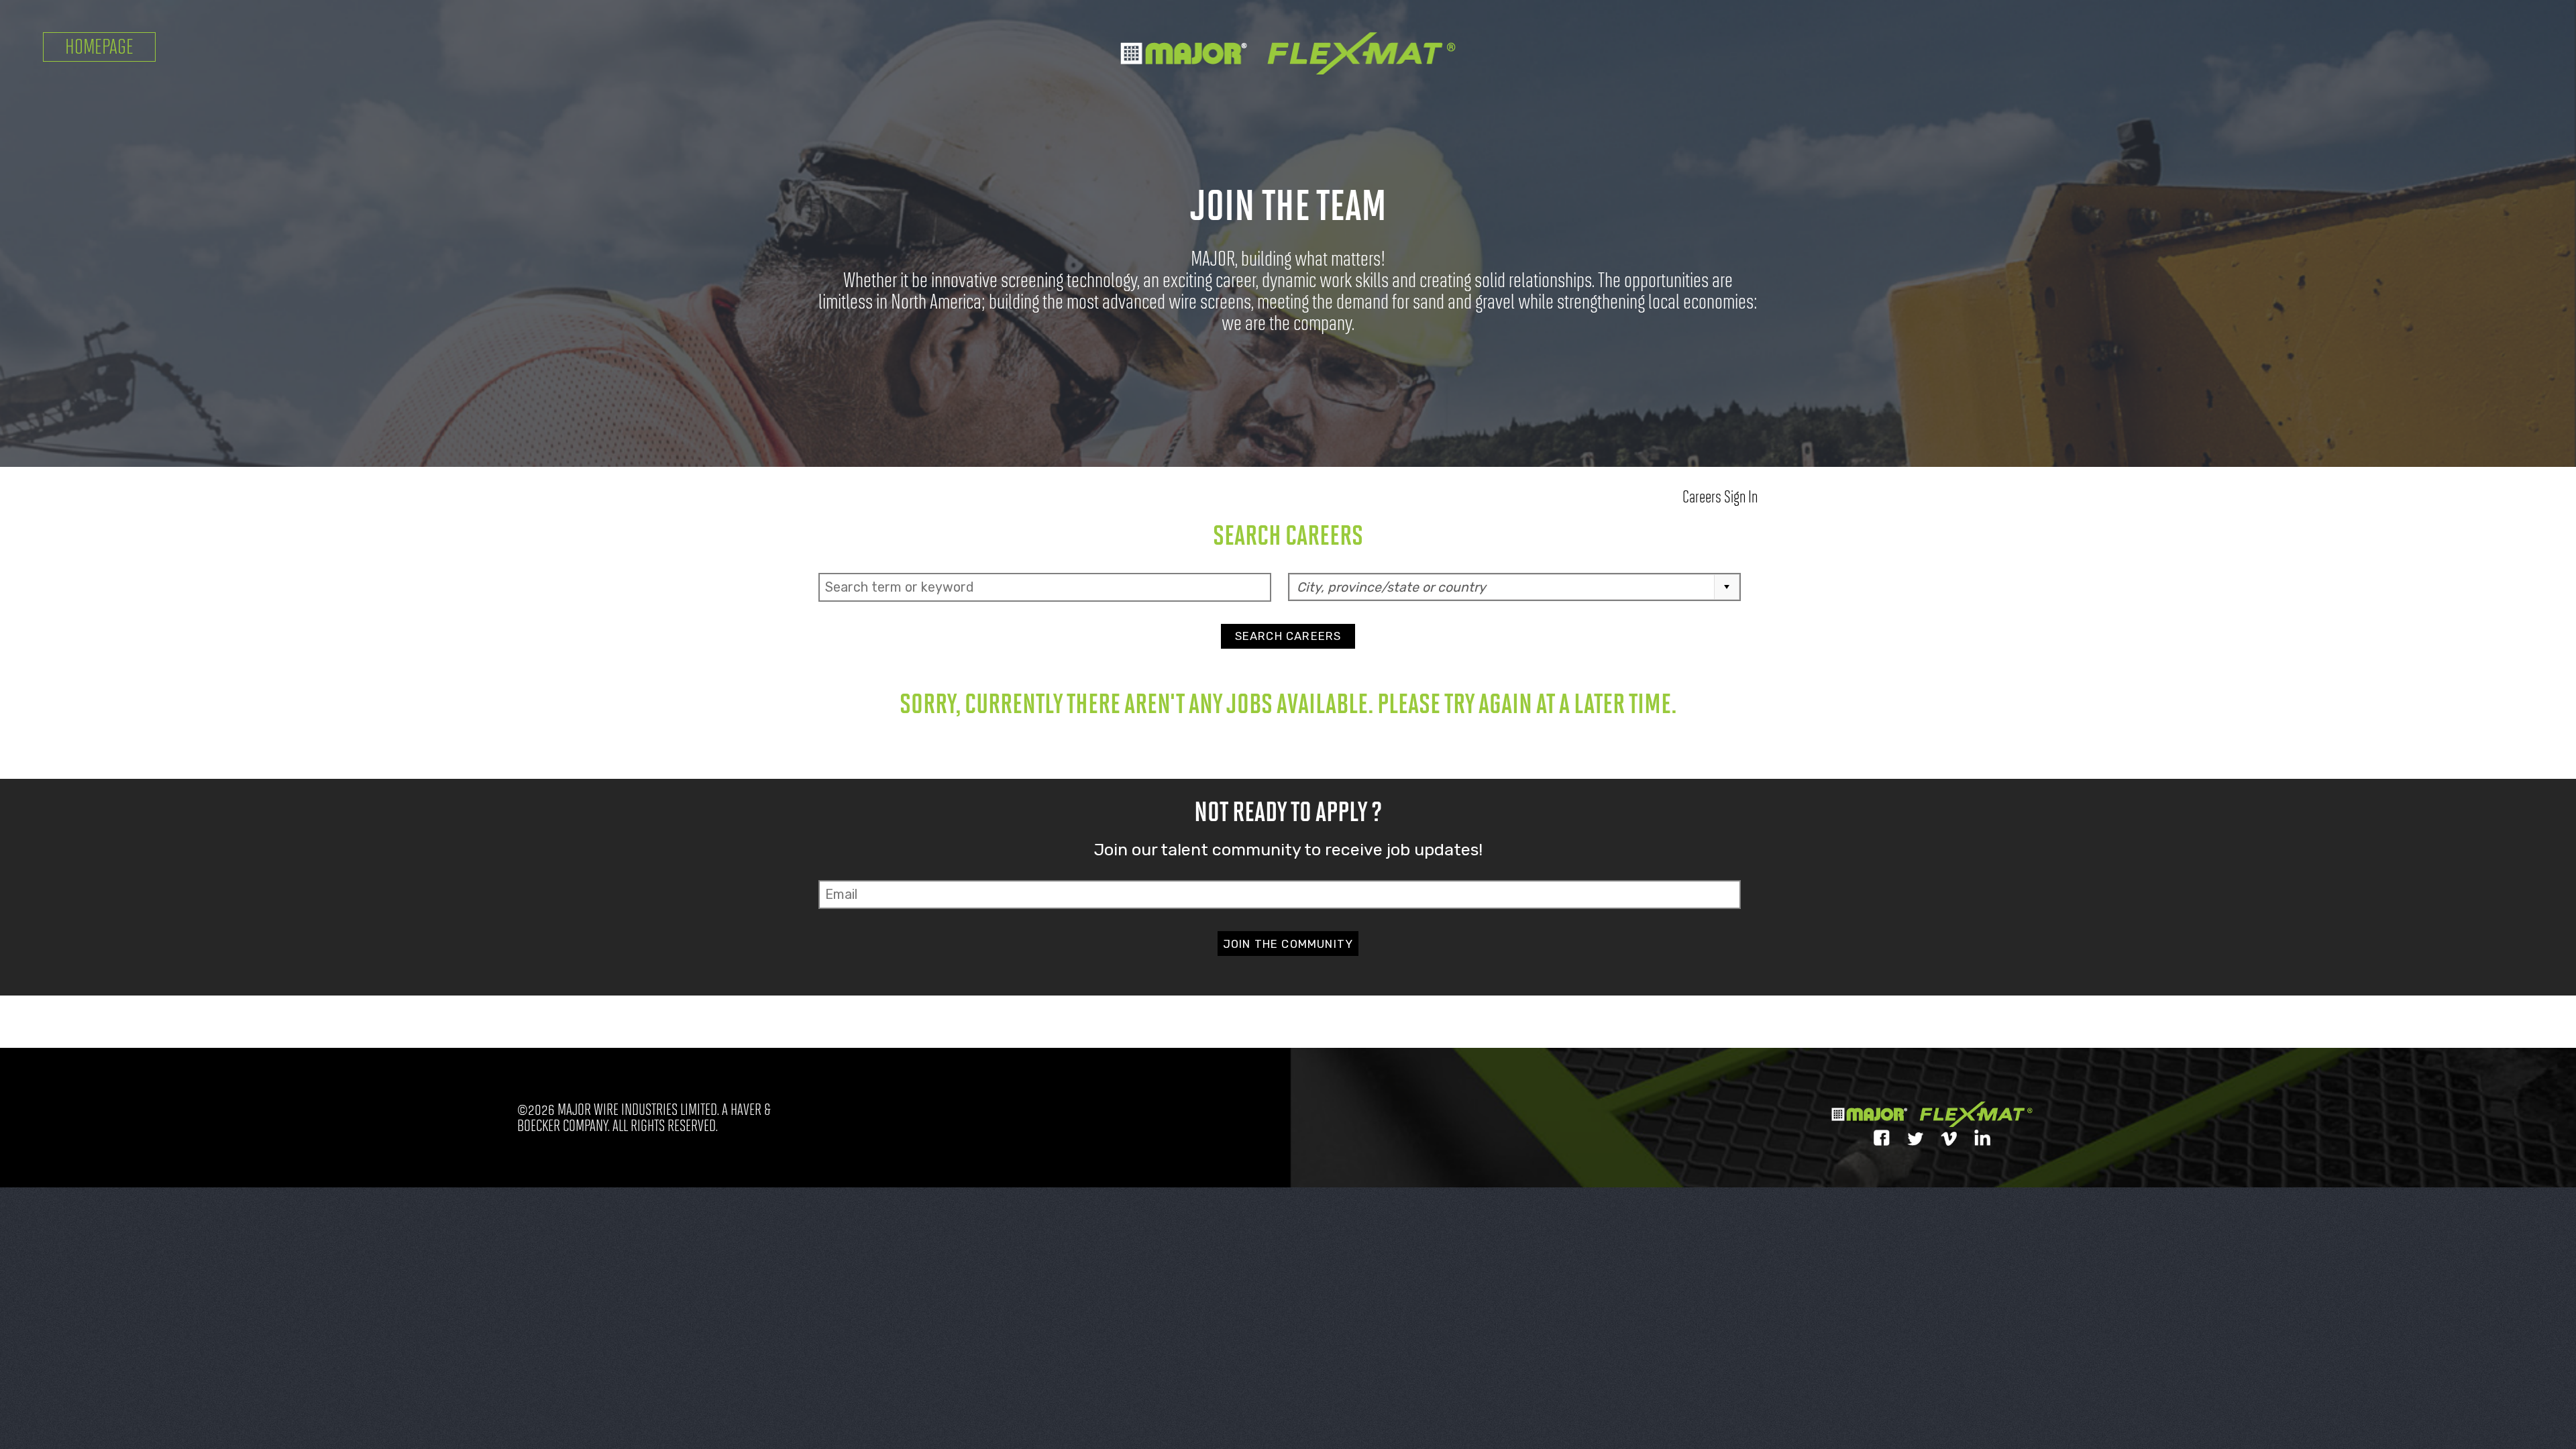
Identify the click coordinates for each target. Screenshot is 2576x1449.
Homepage (99, 47)
